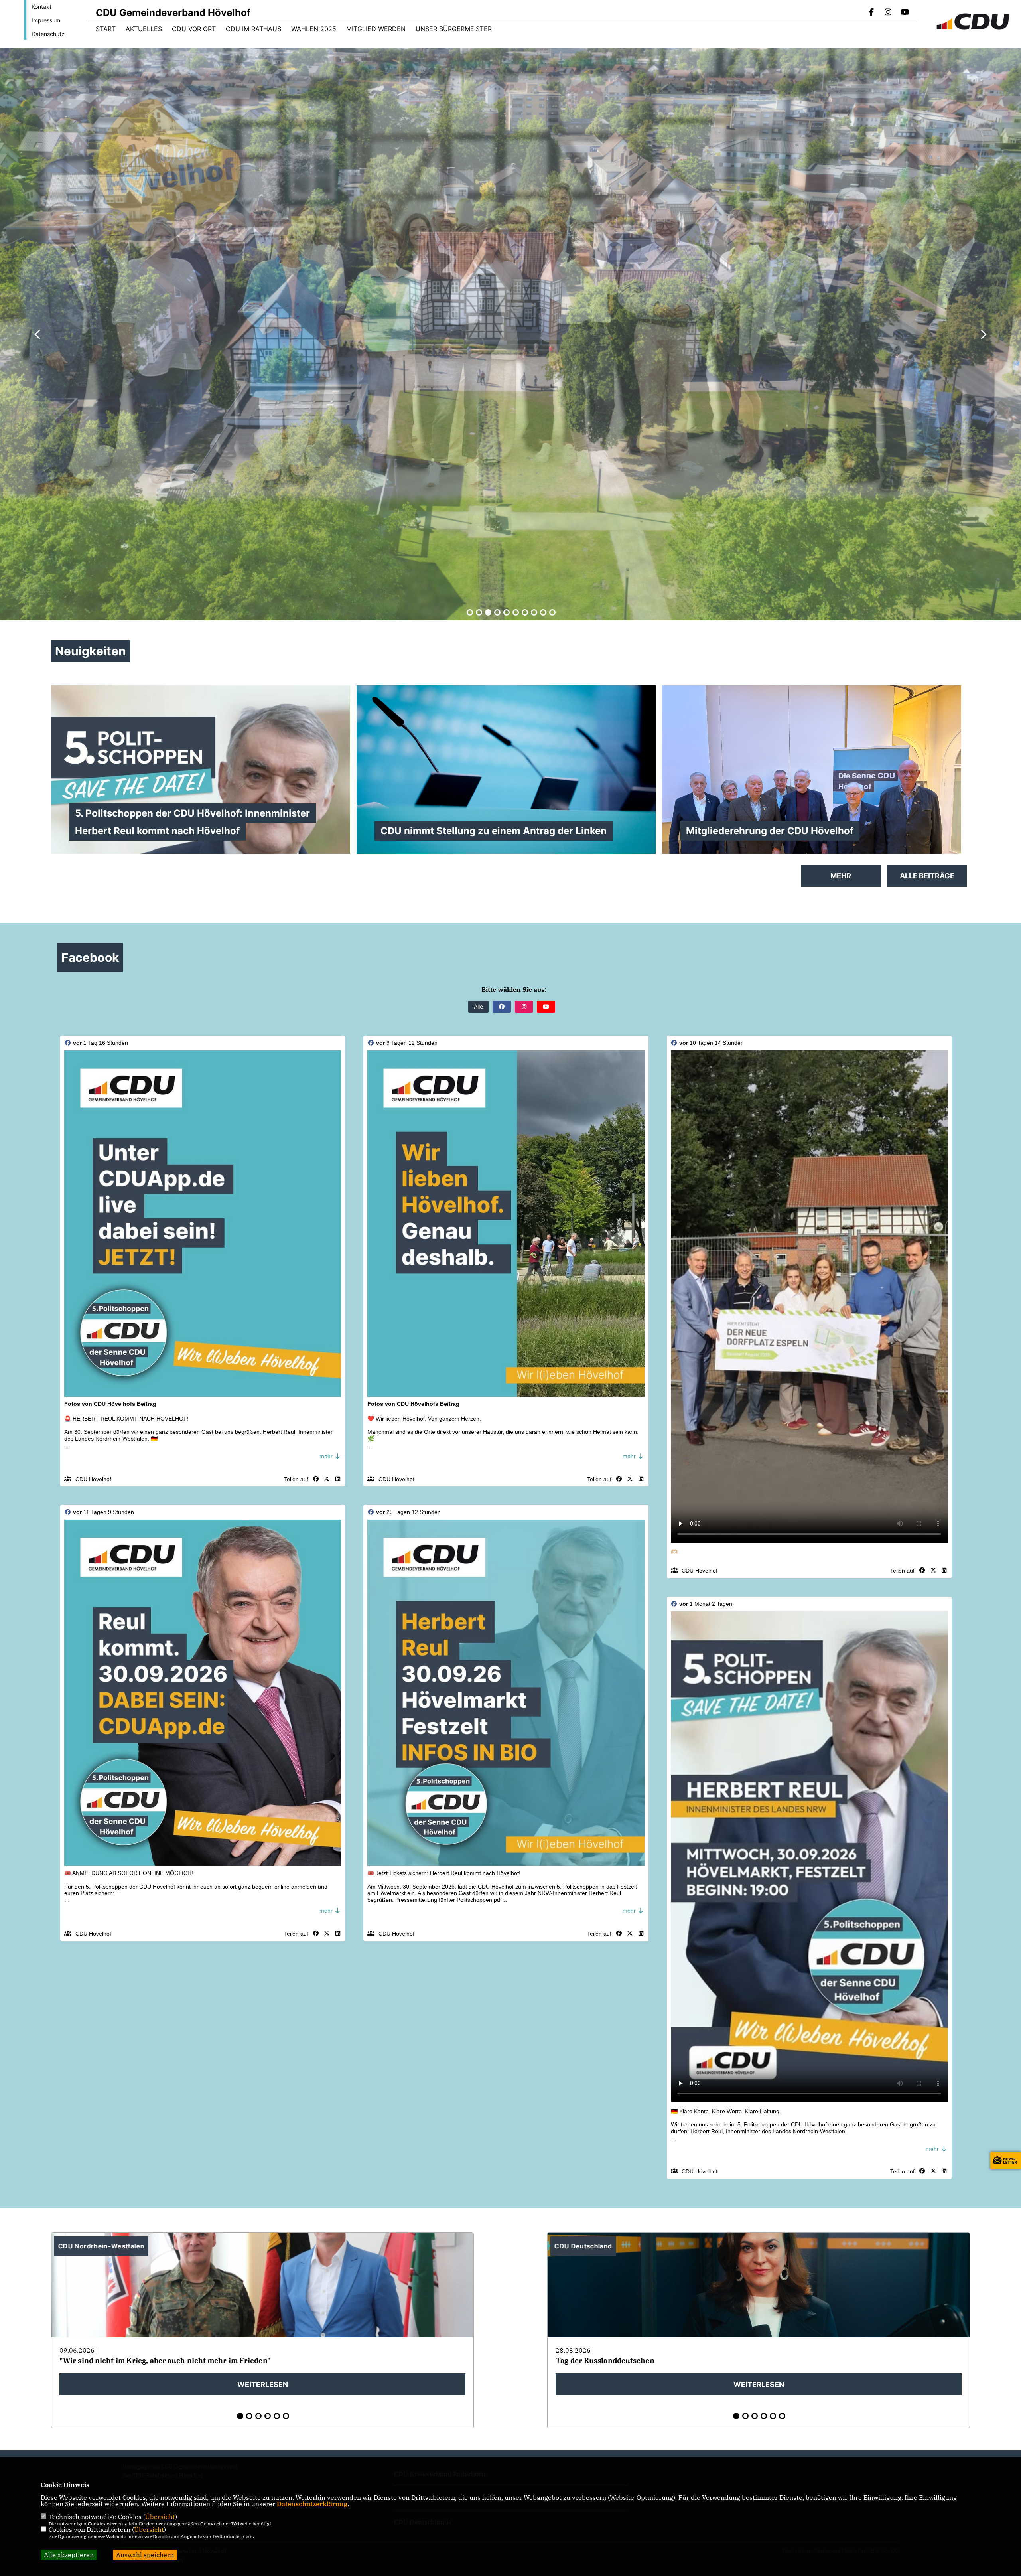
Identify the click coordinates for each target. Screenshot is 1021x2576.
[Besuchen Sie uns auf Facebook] (871, 13)
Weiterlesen (263, 2384)
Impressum (46, 20)
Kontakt (41, 7)
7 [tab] (525, 612)
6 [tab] (516, 612)
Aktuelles (144, 29)
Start (106, 29)
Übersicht (160, 2517)
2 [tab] (479, 612)
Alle (478, 1006)
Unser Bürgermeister (454, 29)
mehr (327, 1456)
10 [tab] (552, 612)
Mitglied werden (376, 29)
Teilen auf (296, 1479)
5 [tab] (507, 612)
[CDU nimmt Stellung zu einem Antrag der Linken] (506, 775)
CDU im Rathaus (253, 29)
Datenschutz (48, 34)
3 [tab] (488, 612)
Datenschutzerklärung (312, 2504)
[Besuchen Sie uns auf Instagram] (888, 13)
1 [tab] (470, 612)
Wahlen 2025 (314, 29)
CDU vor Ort (194, 29)
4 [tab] (497, 612)
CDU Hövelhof (93, 1479)
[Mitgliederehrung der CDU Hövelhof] (812, 797)
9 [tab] (543, 612)
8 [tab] (534, 612)
